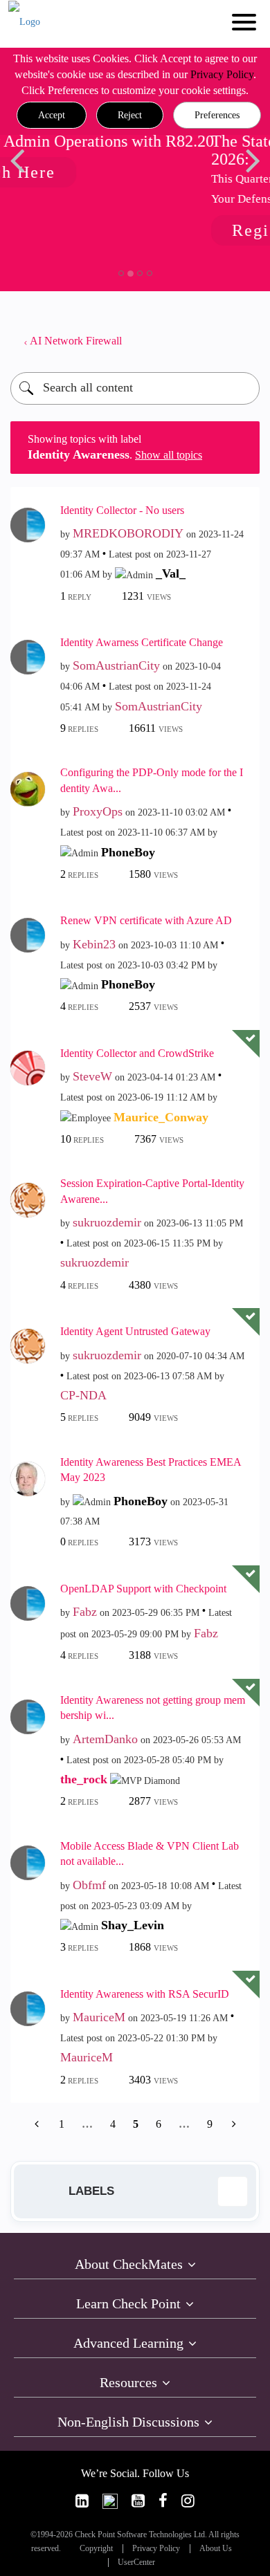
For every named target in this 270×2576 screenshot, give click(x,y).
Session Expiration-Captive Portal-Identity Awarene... (152, 1191)
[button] (52, 116)
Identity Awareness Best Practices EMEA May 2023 (151, 1470)
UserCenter (136, 2563)
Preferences (217, 115)
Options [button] (242, 341)
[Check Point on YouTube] (138, 2501)
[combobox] (135, 388)
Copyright (96, 2549)
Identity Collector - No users (122, 510)
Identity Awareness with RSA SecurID (145, 1994)
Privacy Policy (222, 74)
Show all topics (169, 455)
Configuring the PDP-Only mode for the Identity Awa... (152, 780)
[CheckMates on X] (110, 2501)
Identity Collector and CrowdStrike (137, 1053)
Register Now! (117, 230)
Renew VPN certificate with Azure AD (146, 920)
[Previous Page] (38, 2124)
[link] (82, 2501)
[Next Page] (233, 2124)
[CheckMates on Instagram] (188, 2501)
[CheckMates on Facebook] (163, 2501)
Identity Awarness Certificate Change (142, 642)
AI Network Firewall (76, 341)
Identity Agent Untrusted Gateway (135, 1331)
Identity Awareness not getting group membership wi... (153, 1708)
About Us (216, 2549)
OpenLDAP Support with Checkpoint (143, 1589)
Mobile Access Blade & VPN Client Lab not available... (150, 1854)
